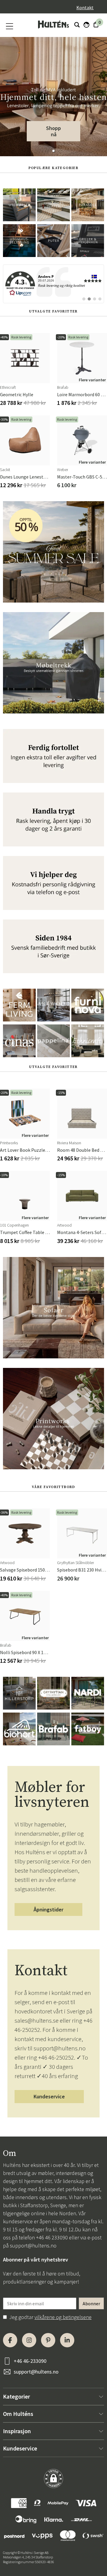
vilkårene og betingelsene (63, 2317)
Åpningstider (48, 1909)
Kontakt (85, 7)
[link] (53, 284)
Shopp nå (53, 131)
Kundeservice (49, 2096)
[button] (53, 151)
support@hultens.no (33, 2246)
